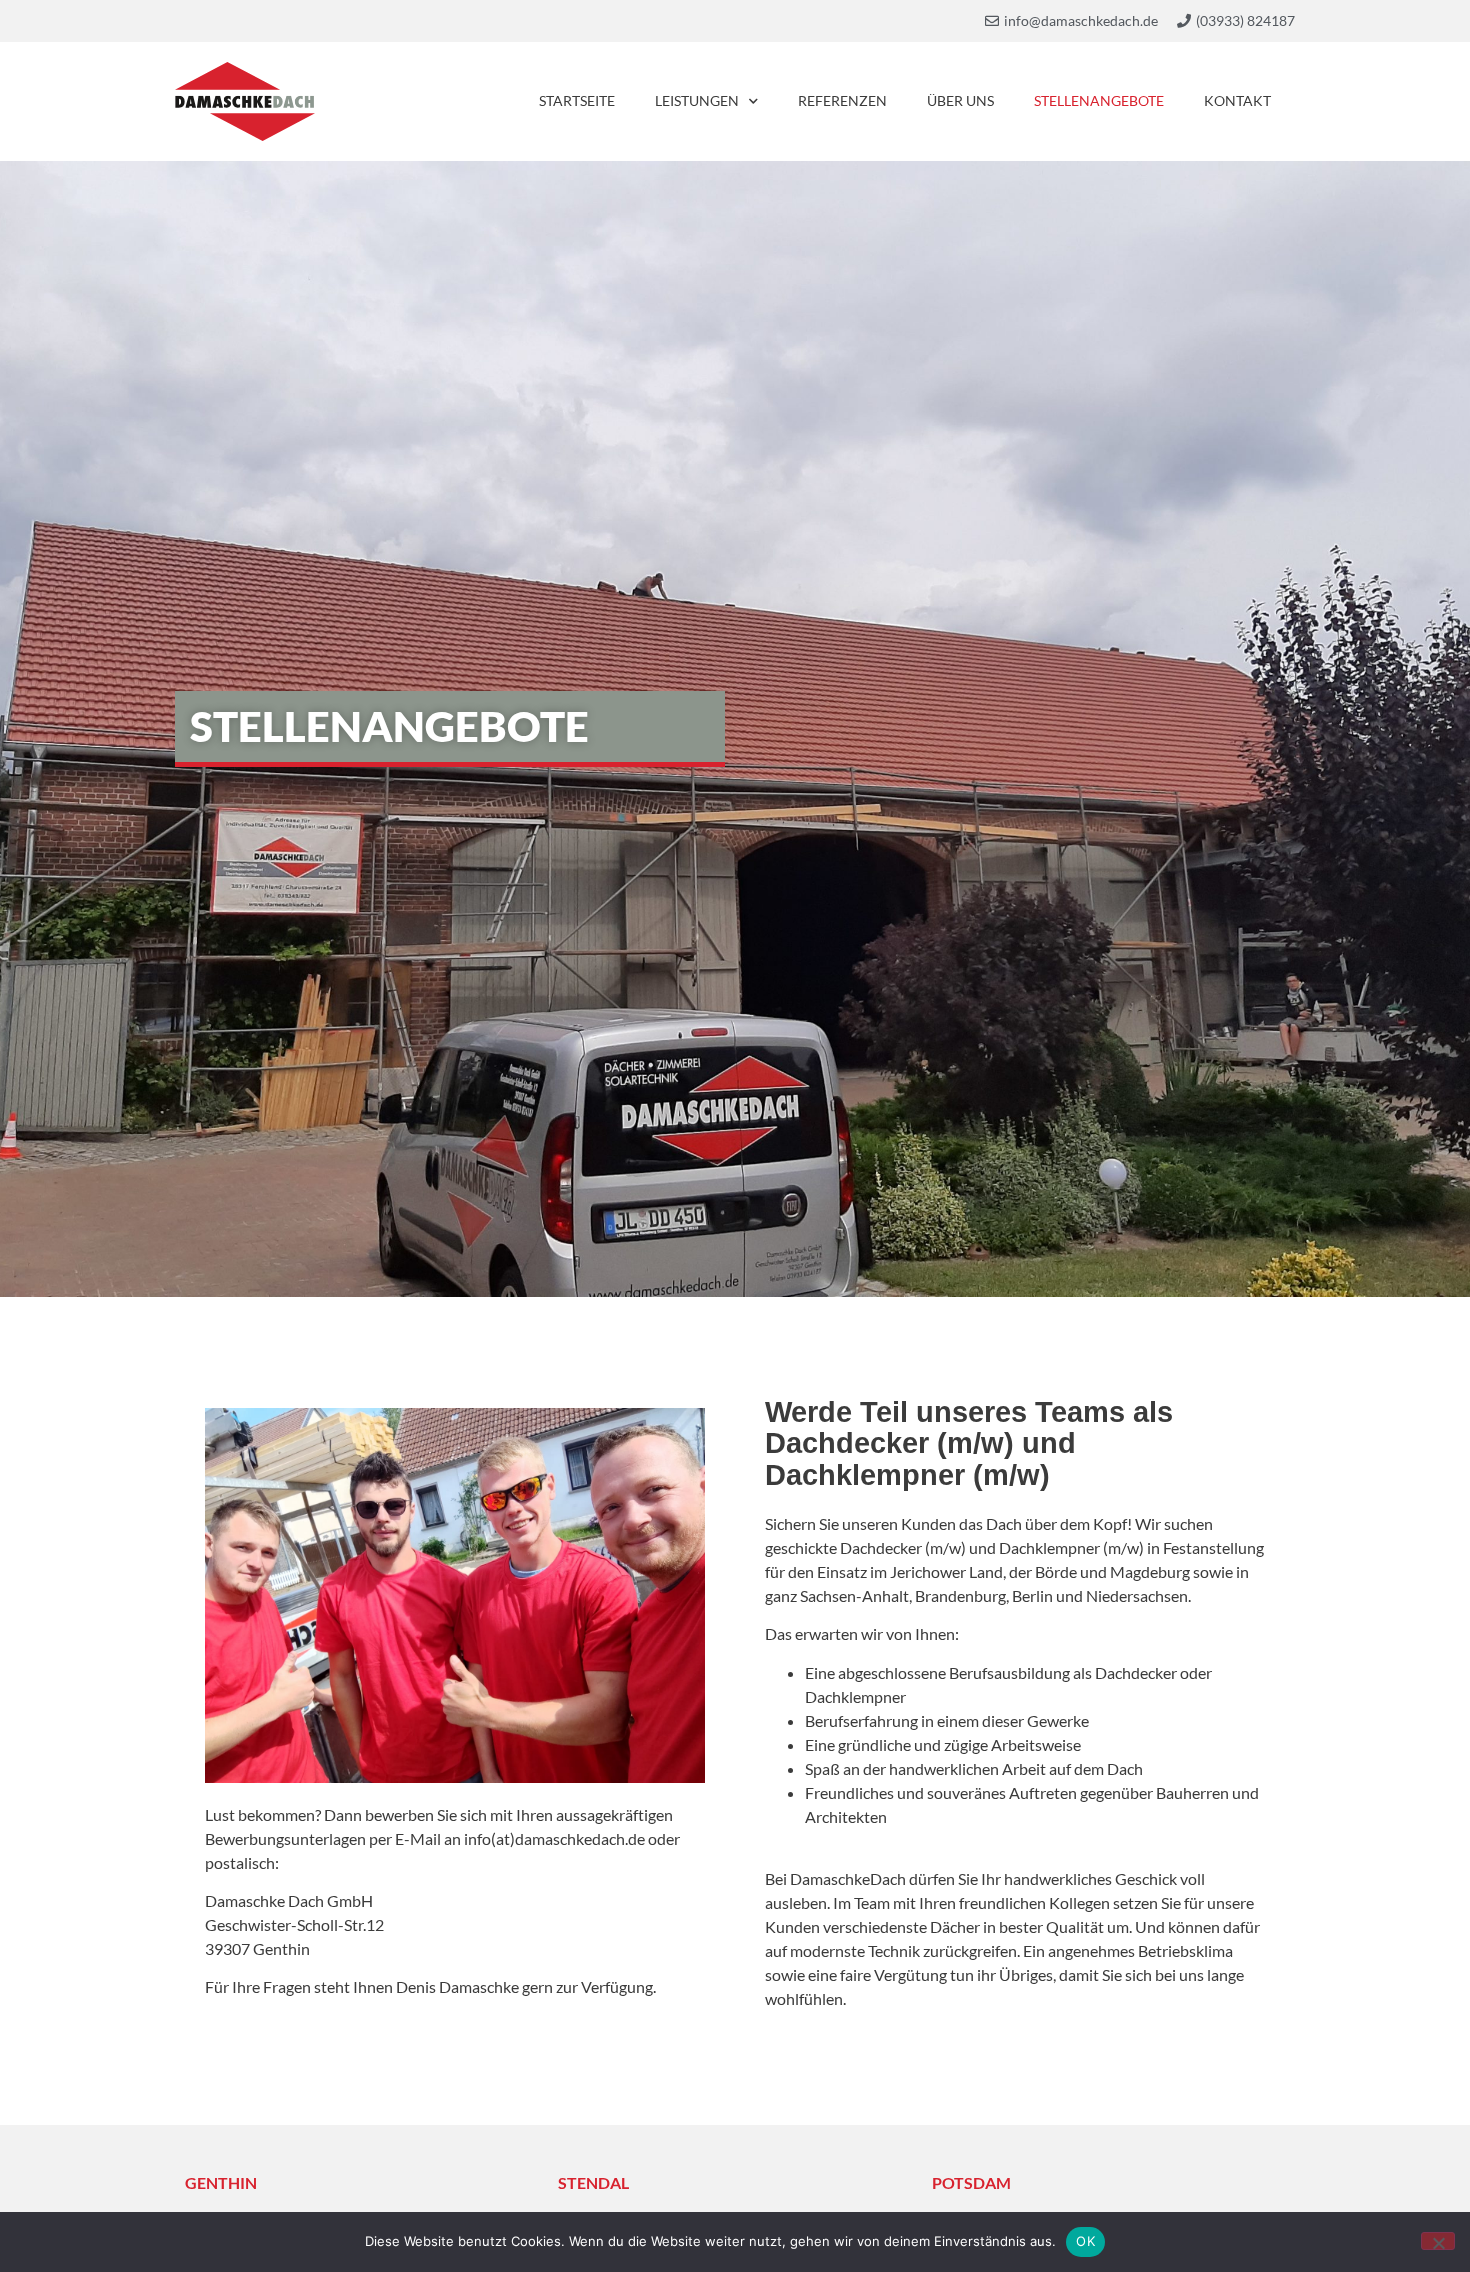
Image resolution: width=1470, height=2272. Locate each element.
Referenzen (842, 100)
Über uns (960, 100)
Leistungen (697, 100)
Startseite (577, 100)
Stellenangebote (1099, 100)
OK (1085, 2241)
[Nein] (1438, 2241)
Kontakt (1237, 100)
